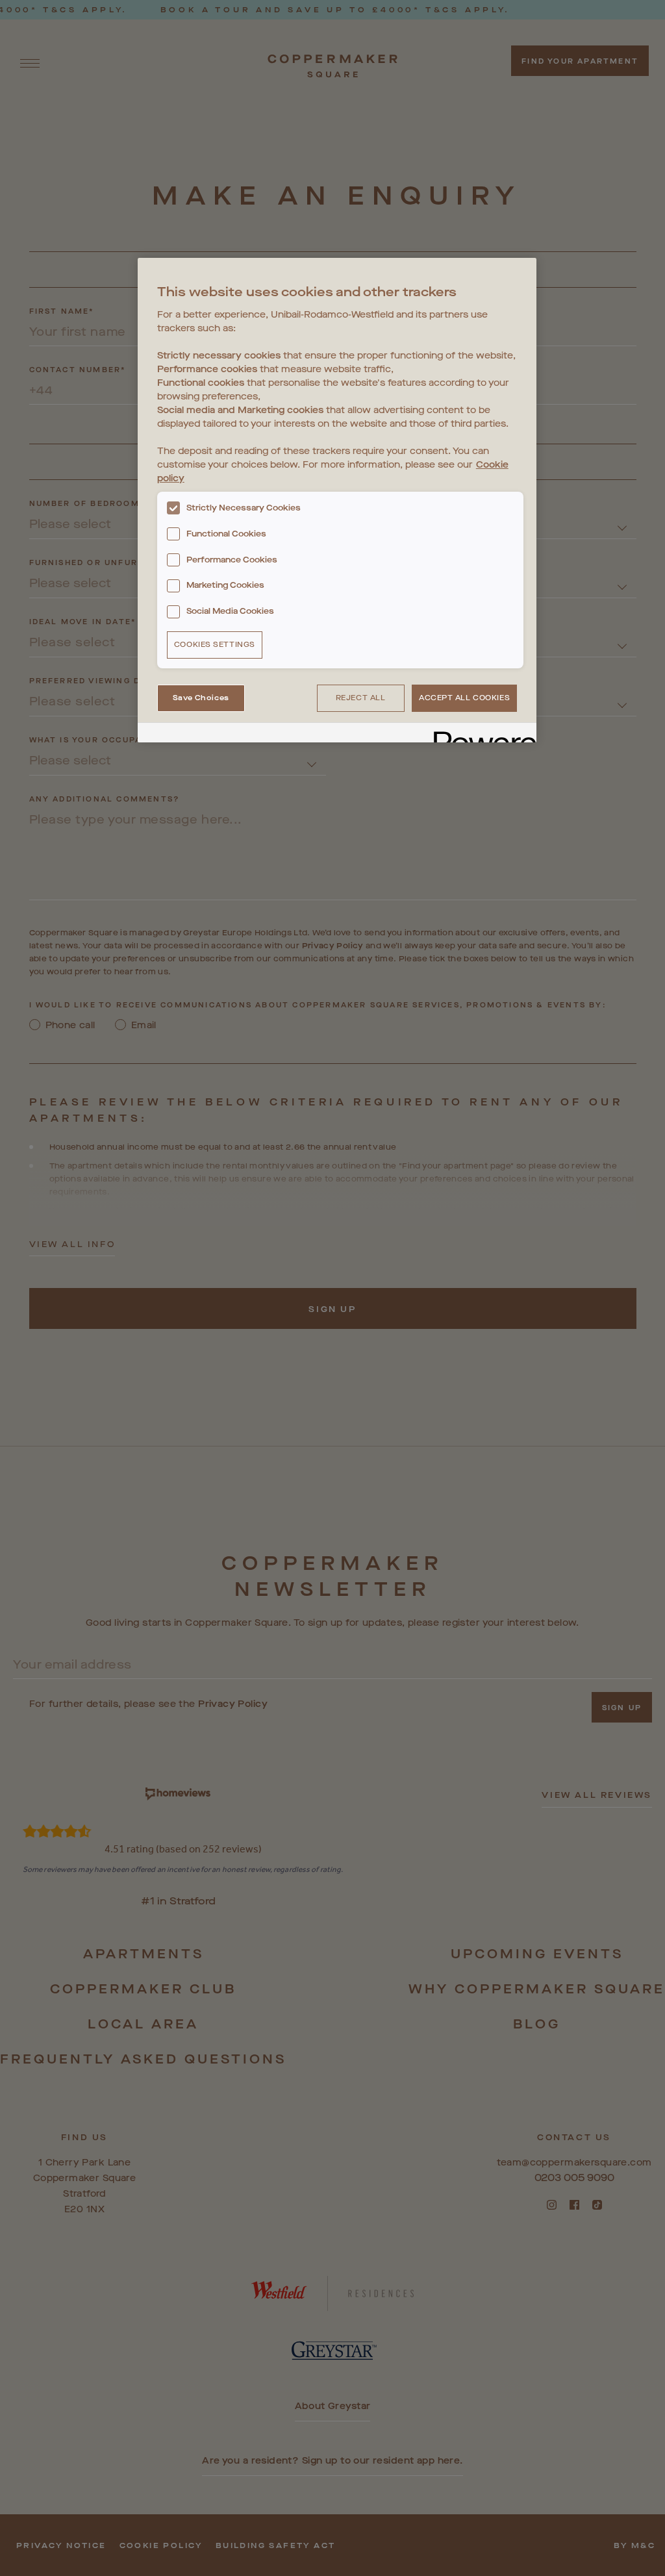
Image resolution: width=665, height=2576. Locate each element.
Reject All (361, 698)
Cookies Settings (215, 645)
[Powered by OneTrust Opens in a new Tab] (481, 734)
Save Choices (201, 698)
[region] (337, 500)
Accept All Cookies (464, 698)
